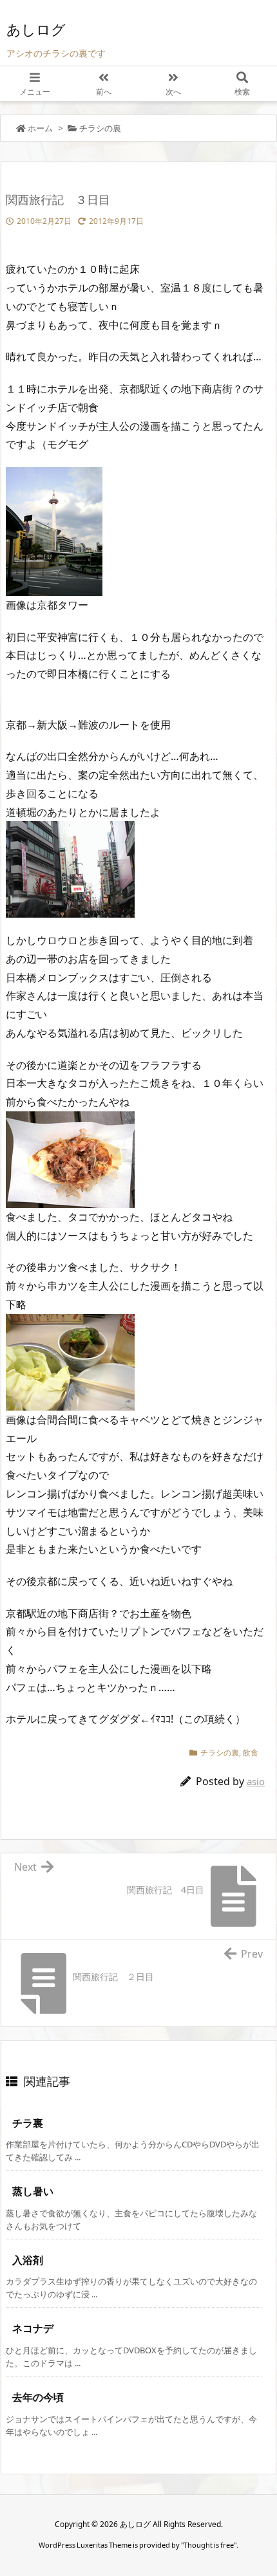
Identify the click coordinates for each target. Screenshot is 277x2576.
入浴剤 (28, 2260)
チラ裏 (28, 2123)
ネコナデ (33, 2328)
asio (256, 1781)
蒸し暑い (33, 2191)
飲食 (251, 1753)
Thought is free (209, 2545)
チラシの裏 (100, 128)
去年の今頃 (38, 2397)
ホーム (40, 128)
